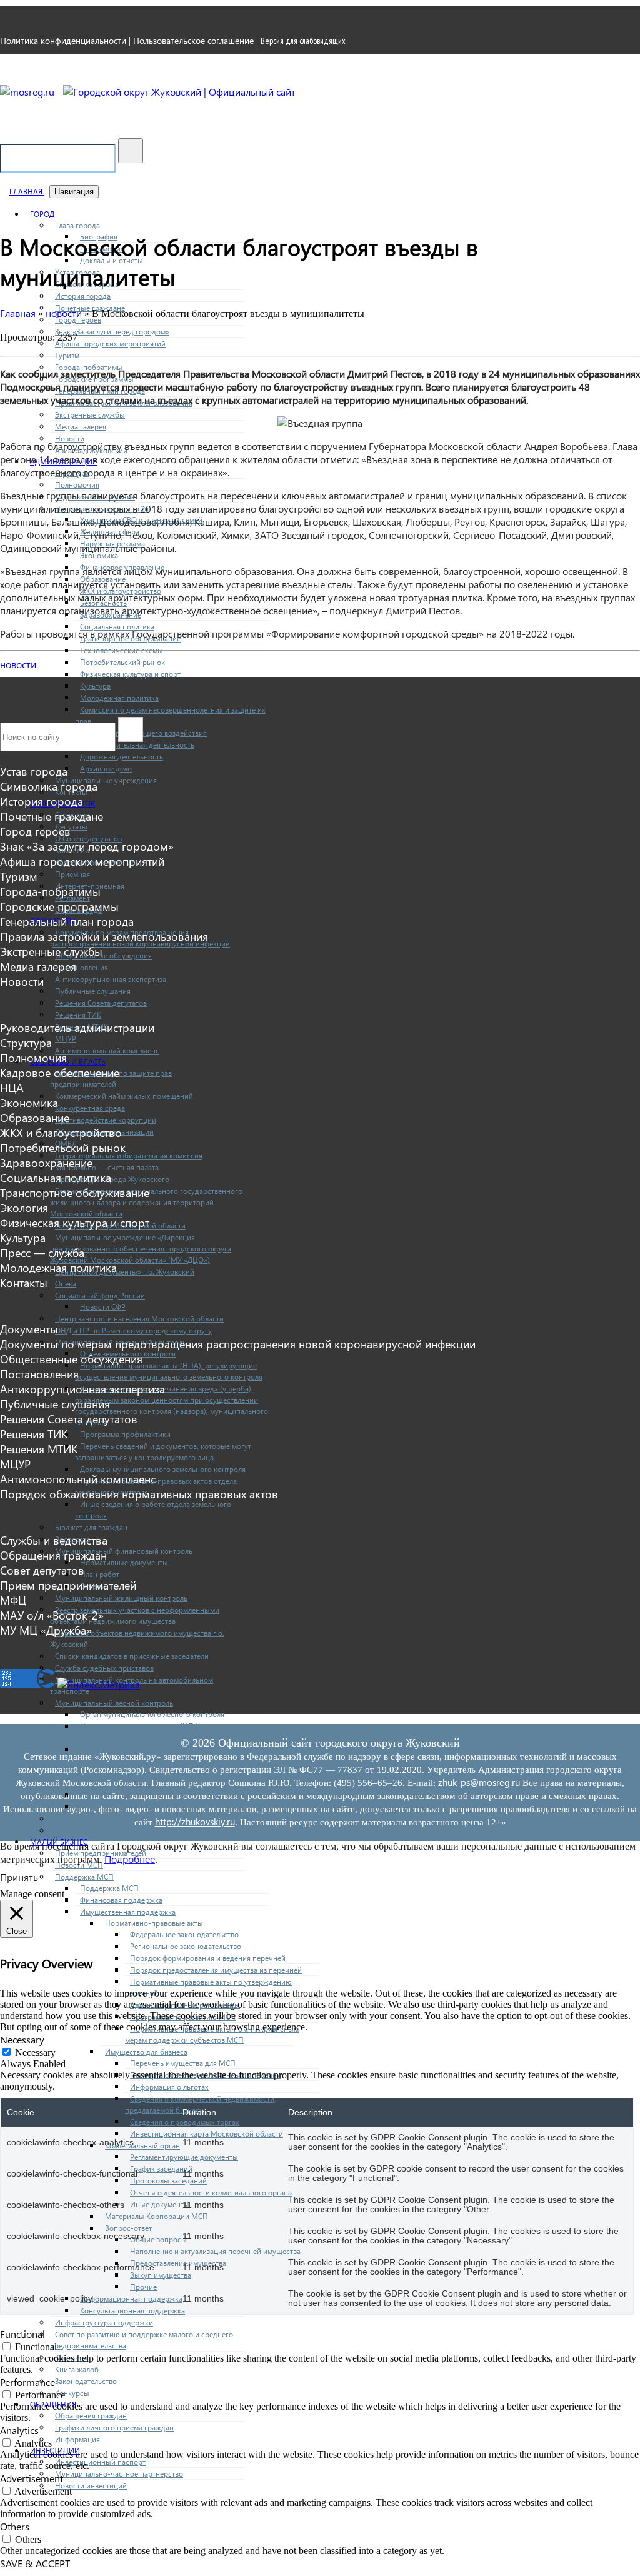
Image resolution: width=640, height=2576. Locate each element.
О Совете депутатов (88, 838)
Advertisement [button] (32, 2478)
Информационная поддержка (131, 2298)
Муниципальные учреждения (106, 780)
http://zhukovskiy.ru (195, 1822)
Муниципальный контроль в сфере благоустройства (145, 1830)
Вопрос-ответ (128, 2228)
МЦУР (66, 1038)
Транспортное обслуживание (75, 1193)
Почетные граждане (52, 816)
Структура (26, 1043)
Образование (35, 1118)
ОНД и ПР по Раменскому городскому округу (133, 1330)
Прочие (143, 2287)
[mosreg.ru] (28, 92)
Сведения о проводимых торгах (185, 2122)
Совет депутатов (42, 1570)
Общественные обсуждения (103, 955)
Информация (77, 2439)
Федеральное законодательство (184, 1934)
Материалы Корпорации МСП (157, 2216)
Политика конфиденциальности (63, 40)
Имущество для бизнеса (146, 2052)
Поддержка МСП (109, 1888)
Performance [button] (27, 2382)
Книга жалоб (77, 2369)
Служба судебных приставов (104, 1668)
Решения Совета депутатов (101, 1003)
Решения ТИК (78, 1015)
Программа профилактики (125, 1434)
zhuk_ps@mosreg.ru (479, 1782)
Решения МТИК (39, 1449)
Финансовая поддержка (121, 1900)
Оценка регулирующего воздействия (143, 733)
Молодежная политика (119, 698)
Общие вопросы (158, 2239)
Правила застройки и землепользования (104, 936)
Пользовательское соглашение (193, 40)
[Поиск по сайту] (131, 151)
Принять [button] (19, 1877)
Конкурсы (72, 2393)
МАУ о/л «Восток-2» (52, 1615)
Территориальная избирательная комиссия (129, 1155)
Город (42, 214)
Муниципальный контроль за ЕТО (113, 1818)
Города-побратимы (50, 891)
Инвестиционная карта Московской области (207, 2133)
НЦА (12, 1088)
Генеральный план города (67, 921)
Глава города (77, 225)
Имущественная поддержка (128, 1912)
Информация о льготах (169, 2087)
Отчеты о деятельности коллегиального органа (211, 2192)
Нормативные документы (124, 1562)
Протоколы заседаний (168, 2180)
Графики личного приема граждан (114, 2427)
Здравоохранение (46, 1163)
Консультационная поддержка (132, 2310)
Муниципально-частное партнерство (119, 2473)
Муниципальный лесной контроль (114, 1703)
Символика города (49, 786)
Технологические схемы (122, 650)
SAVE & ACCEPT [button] (35, 2563)
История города (83, 296)
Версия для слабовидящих (303, 41)
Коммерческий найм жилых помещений (124, 1096)
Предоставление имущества (178, 2263)
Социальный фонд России (100, 1295)
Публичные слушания (93, 991)
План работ (100, 1574)
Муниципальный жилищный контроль (121, 1598)
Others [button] (15, 2526)
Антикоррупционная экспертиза (111, 979)
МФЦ (13, 1600)
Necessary (35, 2052)
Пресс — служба (42, 1253)
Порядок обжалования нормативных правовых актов (139, 1494)
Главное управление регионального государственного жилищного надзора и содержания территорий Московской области (146, 1202)
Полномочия (77, 484)
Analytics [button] (19, 2430)
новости (18, 664)
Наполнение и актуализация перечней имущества (215, 2251)
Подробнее (130, 1859)
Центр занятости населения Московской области (139, 1318)
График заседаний (161, 2168)
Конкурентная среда (90, 1108)
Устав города (34, 771)
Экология (24, 1208)
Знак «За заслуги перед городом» (112, 331)
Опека (66, 1283)
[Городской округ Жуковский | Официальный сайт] (179, 92)
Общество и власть (68, 1061)
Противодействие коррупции (106, 1120)
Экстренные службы (90, 414)
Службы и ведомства (54, 1540)
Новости (70, 438)
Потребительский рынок (122, 662)
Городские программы (59, 906)
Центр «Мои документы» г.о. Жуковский (125, 1271)
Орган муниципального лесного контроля (152, 1714)
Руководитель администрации (77, 1028)
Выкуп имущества (161, 2275)
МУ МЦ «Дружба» (46, 1630)
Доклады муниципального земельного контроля (163, 1469)
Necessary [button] (22, 2039)
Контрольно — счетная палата (107, 1167)
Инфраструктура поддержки (104, 2322)
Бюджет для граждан (91, 1527)
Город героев (35, 831)
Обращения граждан (91, 2415)
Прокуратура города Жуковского (112, 1179)
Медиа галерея (81, 426)
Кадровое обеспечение (60, 1073)
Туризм (67, 355)
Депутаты (71, 826)
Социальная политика (117, 626)
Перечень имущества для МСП (183, 2063)
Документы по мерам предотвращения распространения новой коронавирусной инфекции (238, 1344)
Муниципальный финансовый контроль (124, 1551)
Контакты (24, 1283)
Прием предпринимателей (68, 1585)
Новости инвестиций (91, 2485)
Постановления (82, 967)
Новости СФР (103, 1306)
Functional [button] (22, 2334)
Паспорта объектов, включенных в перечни (206, 2075)
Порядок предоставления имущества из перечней (216, 1970)
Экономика (99, 555)
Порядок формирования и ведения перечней (208, 1958)
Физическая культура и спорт (130, 674)
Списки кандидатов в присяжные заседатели (132, 1656)
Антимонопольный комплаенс (107, 1050)
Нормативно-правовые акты (154, 1923)
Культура (95, 686)
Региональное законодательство (186, 1946)
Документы (29, 1329)
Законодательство (86, 2381)
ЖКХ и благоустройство (61, 1133)
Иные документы (160, 2204)
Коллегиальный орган (142, 2145)
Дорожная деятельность (122, 756)
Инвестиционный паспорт (100, 2462)
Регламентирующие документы (184, 2157)
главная (27, 191)
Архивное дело (106, 768)
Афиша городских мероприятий (110, 343)
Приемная (72, 874)
